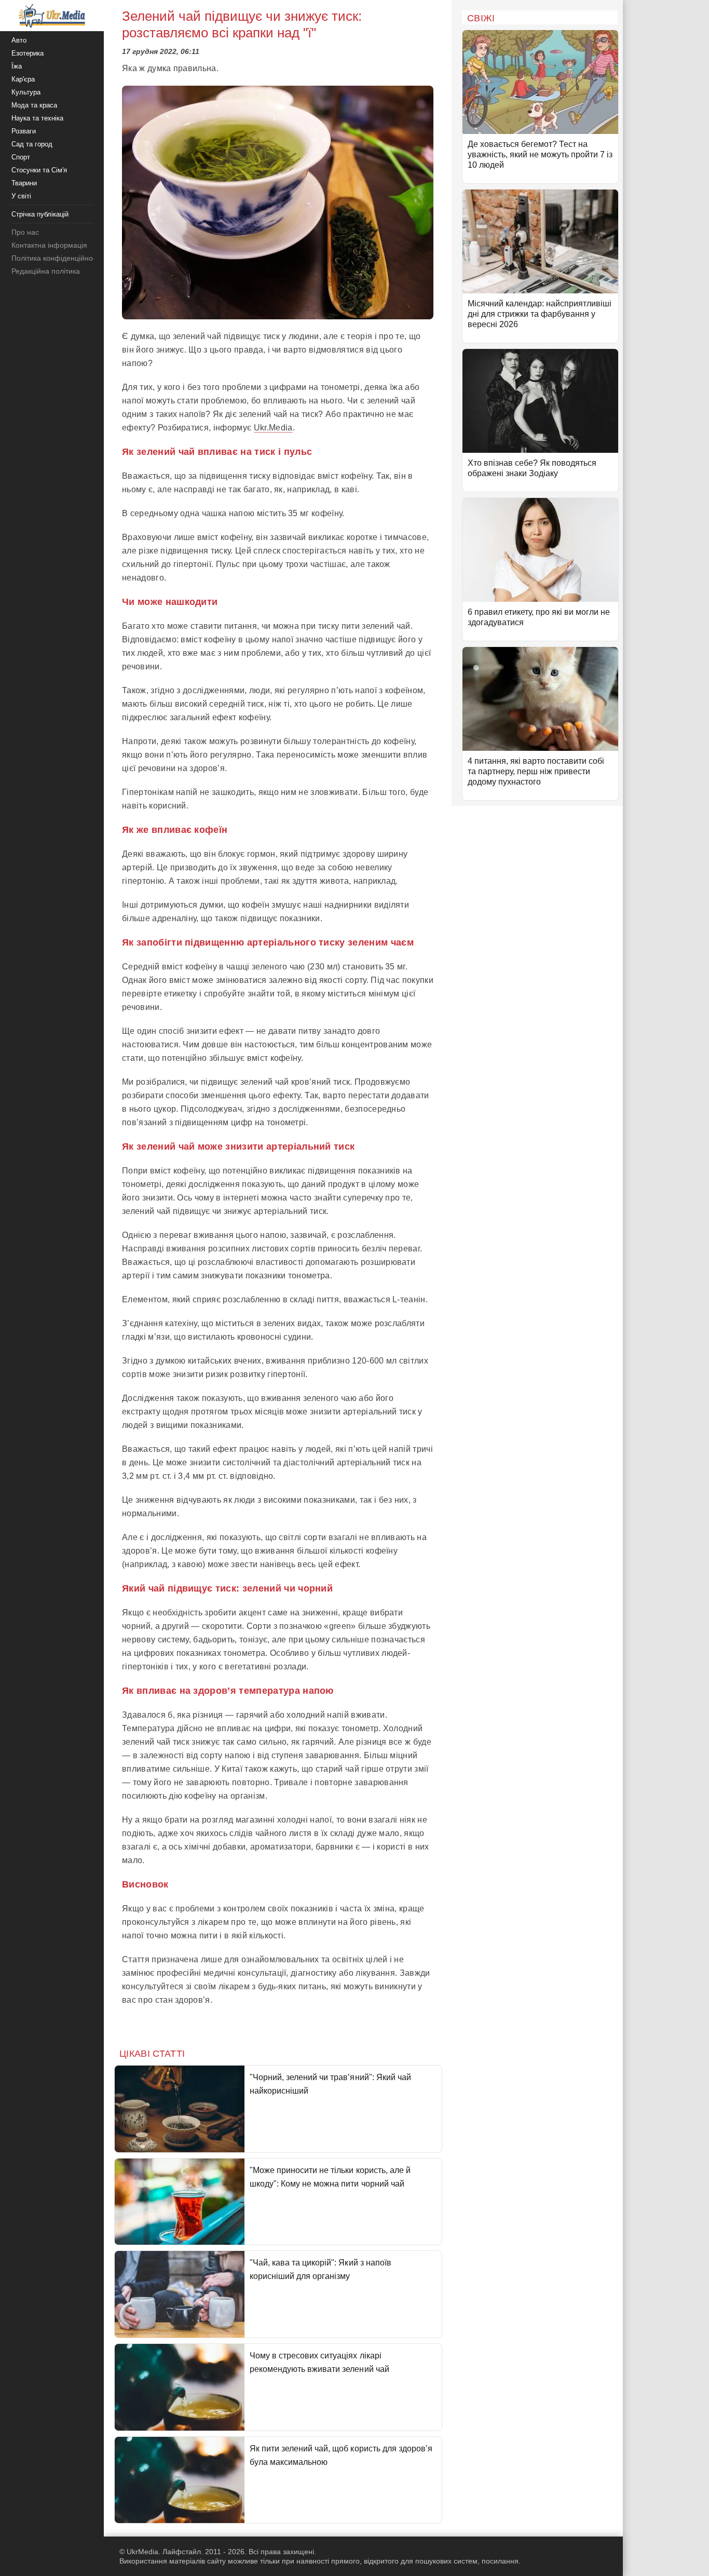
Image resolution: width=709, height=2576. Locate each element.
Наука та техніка (37, 118)
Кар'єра (23, 79)
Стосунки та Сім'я (39, 170)
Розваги (24, 131)
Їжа (17, 66)
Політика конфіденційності (56, 258)
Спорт (21, 157)
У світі (21, 196)
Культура (26, 92)
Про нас (25, 232)
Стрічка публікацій (40, 214)
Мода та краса (34, 105)
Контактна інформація (49, 245)
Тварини (24, 183)
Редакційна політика (46, 271)
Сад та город (32, 144)
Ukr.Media (273, 428)
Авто (19, 40)
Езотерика (28, 53)
